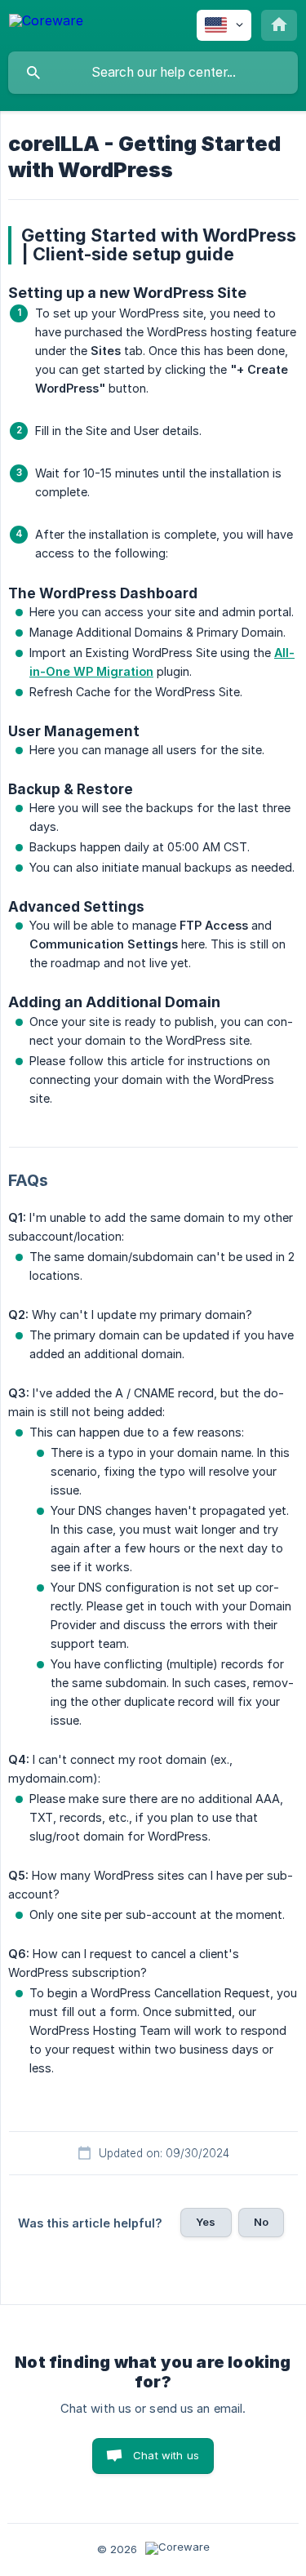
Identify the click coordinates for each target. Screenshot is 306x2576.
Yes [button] (206, 2222)
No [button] (261, 2222)
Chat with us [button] (166, 2455)
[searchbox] (153, 73)
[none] (46, 23)
